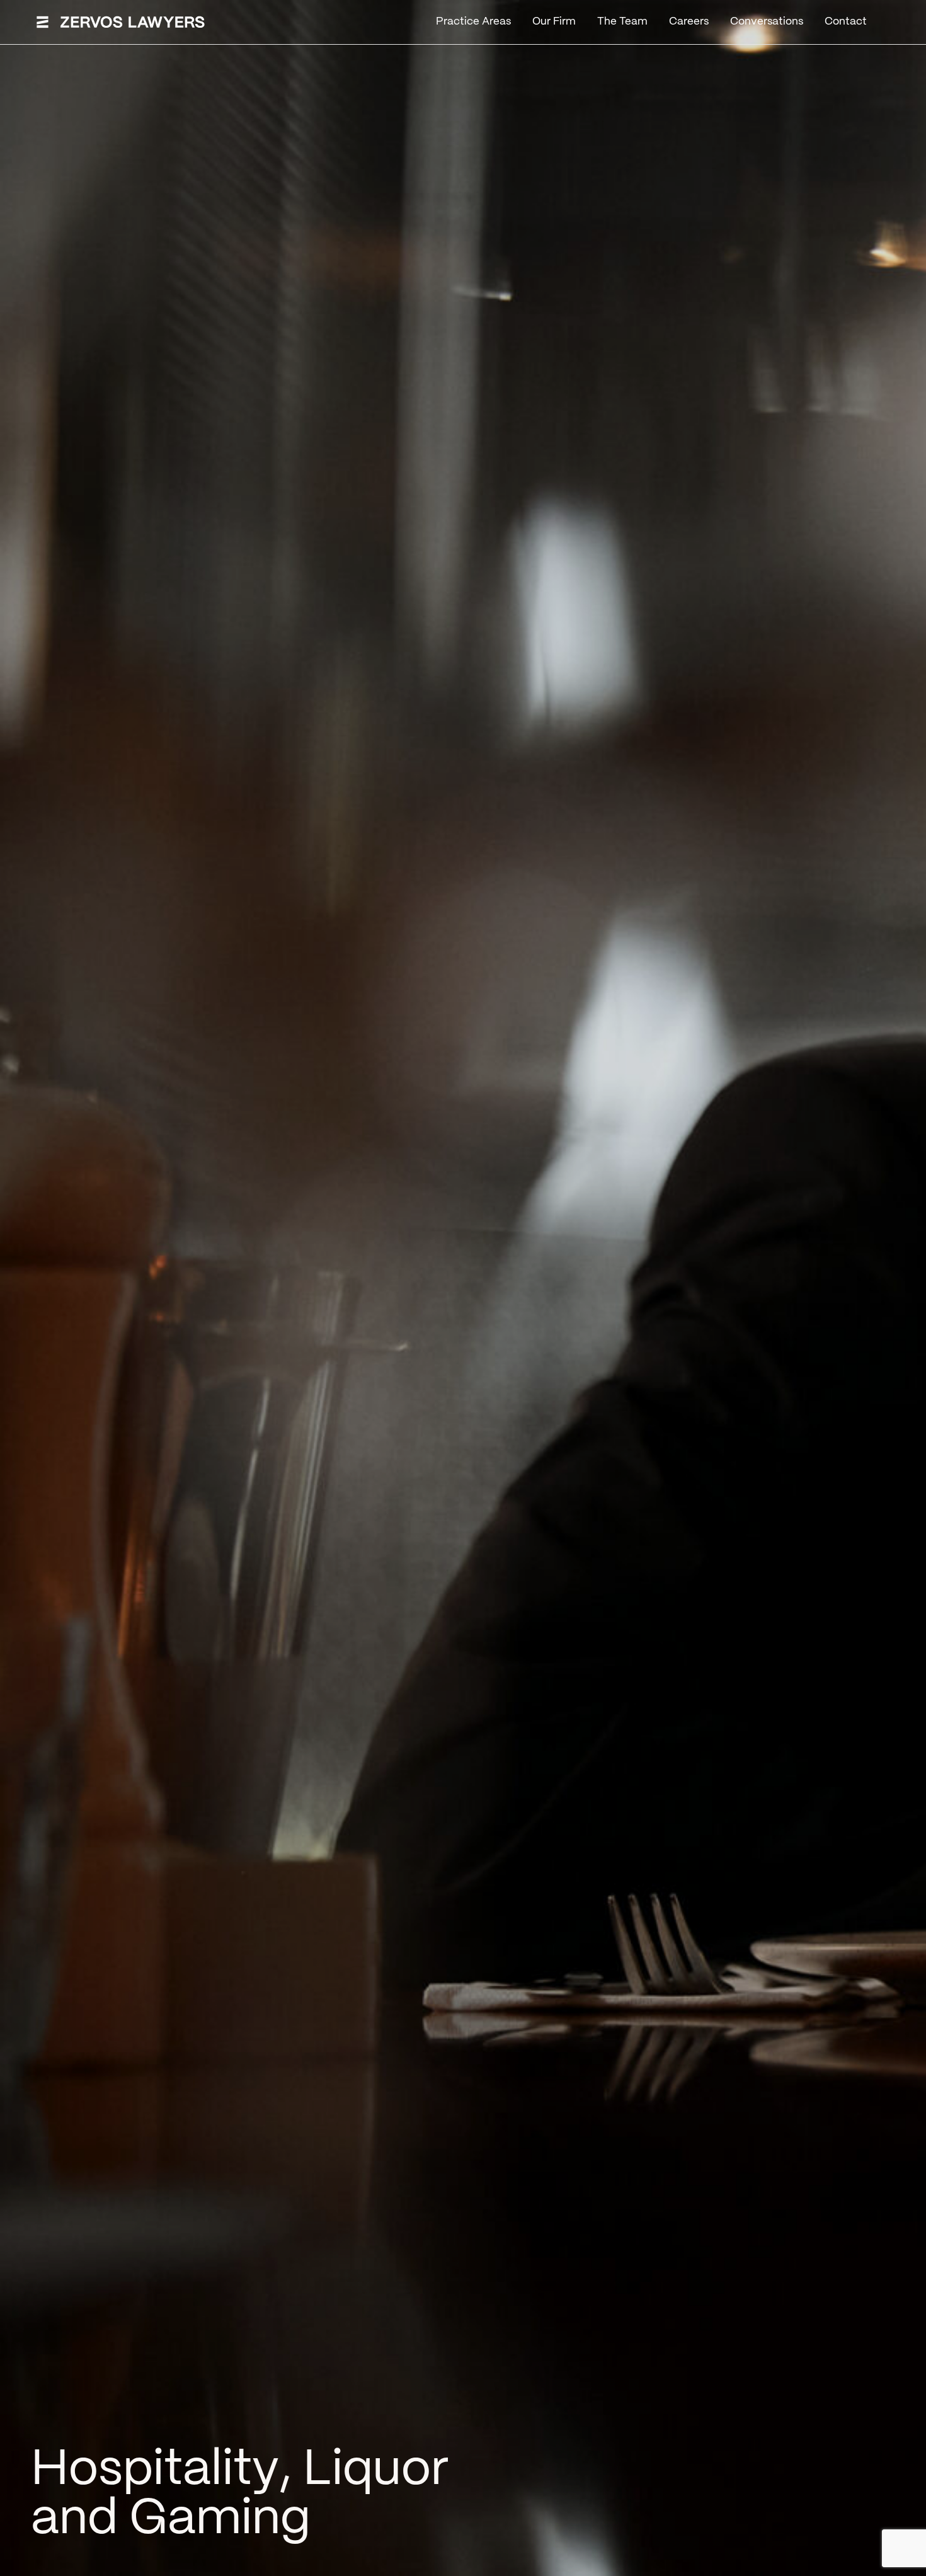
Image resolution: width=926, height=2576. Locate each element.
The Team (622, 21)
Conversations (767, 21)
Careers (689, 21)
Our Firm (554, 21)
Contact (846, 21)
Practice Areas (473, 21)
